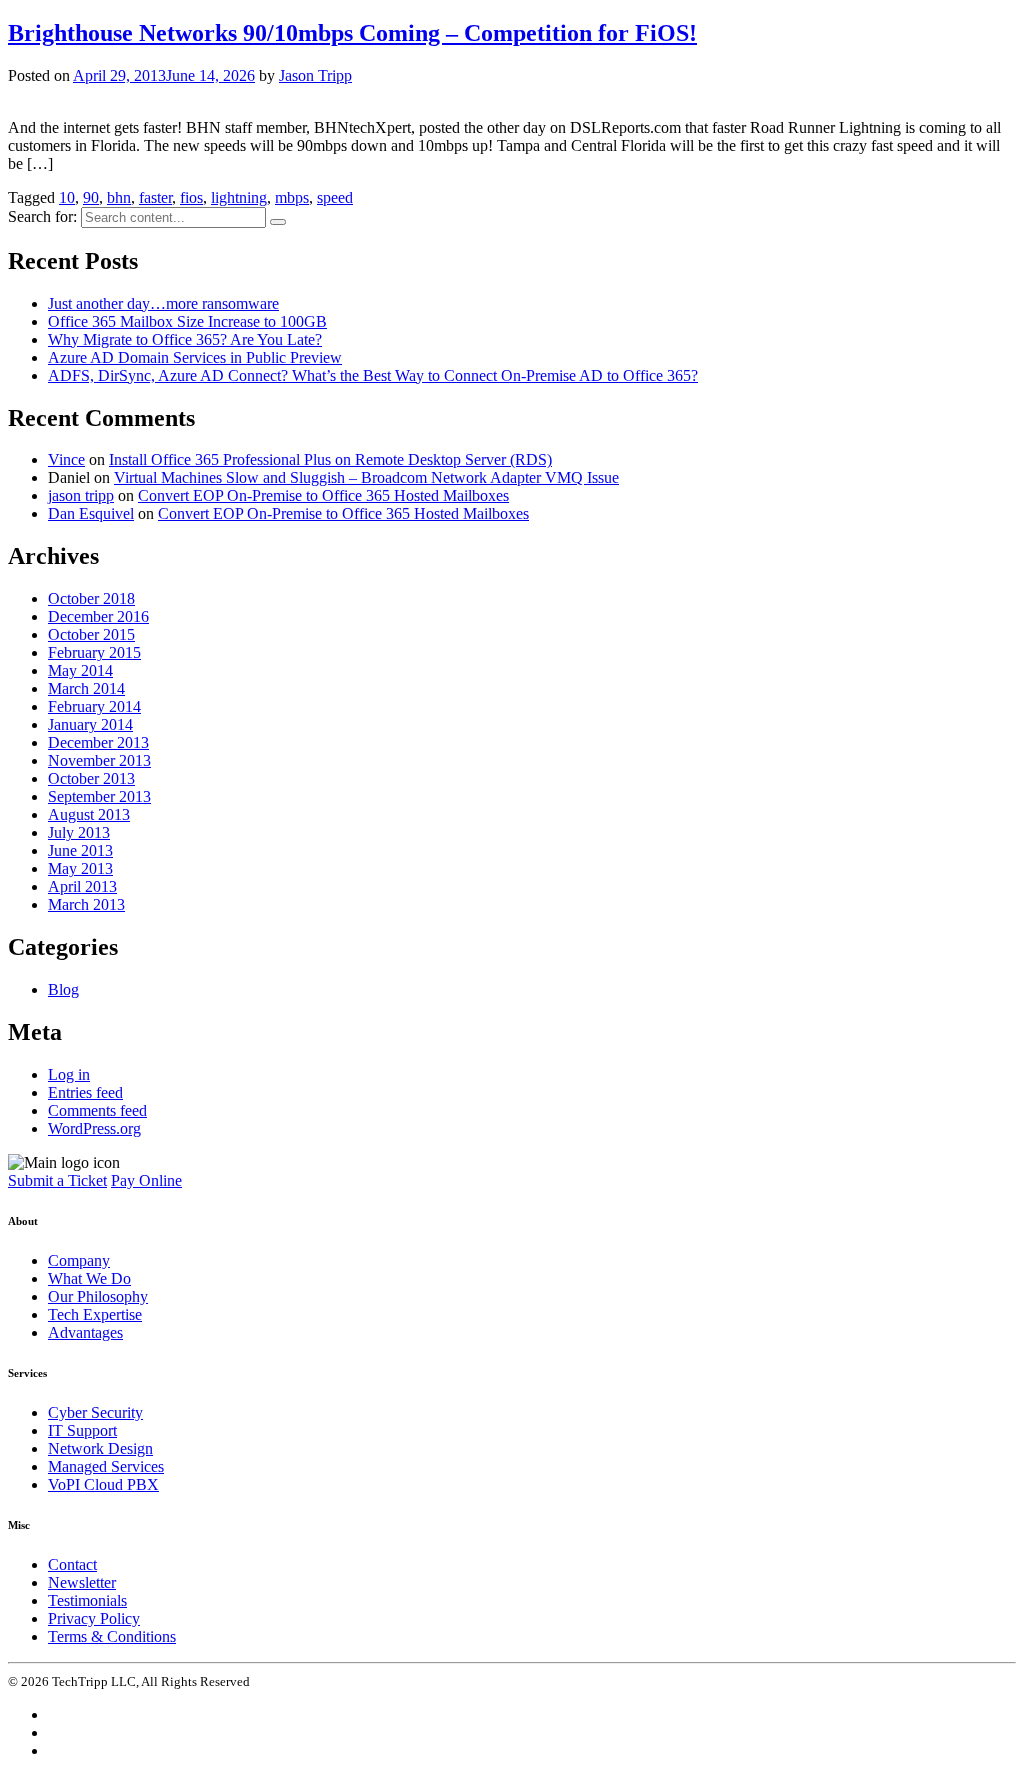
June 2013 (80, 850)
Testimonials (87, 1600)
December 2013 (98, 742)
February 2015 (94, 652)
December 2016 (98, 616)
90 (91, 197)
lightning (239, 197)
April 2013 (82, 886)
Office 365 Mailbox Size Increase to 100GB (187, 321)
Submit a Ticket (57, 1180)
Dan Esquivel (91, 513)
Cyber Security (95, 1412)
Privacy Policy (94, 1618)
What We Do (89, 1278)
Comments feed (97, 1110)
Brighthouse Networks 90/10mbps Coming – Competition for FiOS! (352, 33)
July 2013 (79, 832)
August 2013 (89, 814)
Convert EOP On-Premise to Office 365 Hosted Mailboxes (323, 495)
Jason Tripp (315, 75)
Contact (72, 1564)
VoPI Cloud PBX (103, 1484)
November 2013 (99, 760)
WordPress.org (94, 1128)
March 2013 (86, 904)
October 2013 (91, 778)
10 (67, 197)
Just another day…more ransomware (163, 303)
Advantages (85, 1332)
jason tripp (81, 495)
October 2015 (91, 634)
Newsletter (82, 1582)
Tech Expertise (95, 1314)
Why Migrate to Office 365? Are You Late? (185, 339)
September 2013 (99, 796)
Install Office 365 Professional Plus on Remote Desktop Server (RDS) (330, 459)
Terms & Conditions (112, 1636)
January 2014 (90, 724)
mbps (292, 197)
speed (335, 197)
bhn (119, 197)
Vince (66, 459)
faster (155, 197)
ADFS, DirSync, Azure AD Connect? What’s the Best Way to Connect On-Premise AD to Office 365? (373, 375)
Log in (69, 1074)
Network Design (100, 1448)
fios (191, 197)
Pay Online (146, 1180)
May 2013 (80, 868)
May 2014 (80, 670)
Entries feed (85, 1092)
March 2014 (86, 688)
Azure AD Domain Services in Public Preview (195, 357)
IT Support (82, 1430)
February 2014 (94, 706)
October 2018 (91, 598)
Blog (63, 989)
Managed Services (106, 1466)
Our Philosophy (98, 1296)
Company (79, 1260)
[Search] (278, 222)
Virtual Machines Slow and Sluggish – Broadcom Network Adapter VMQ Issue (366, 477)
